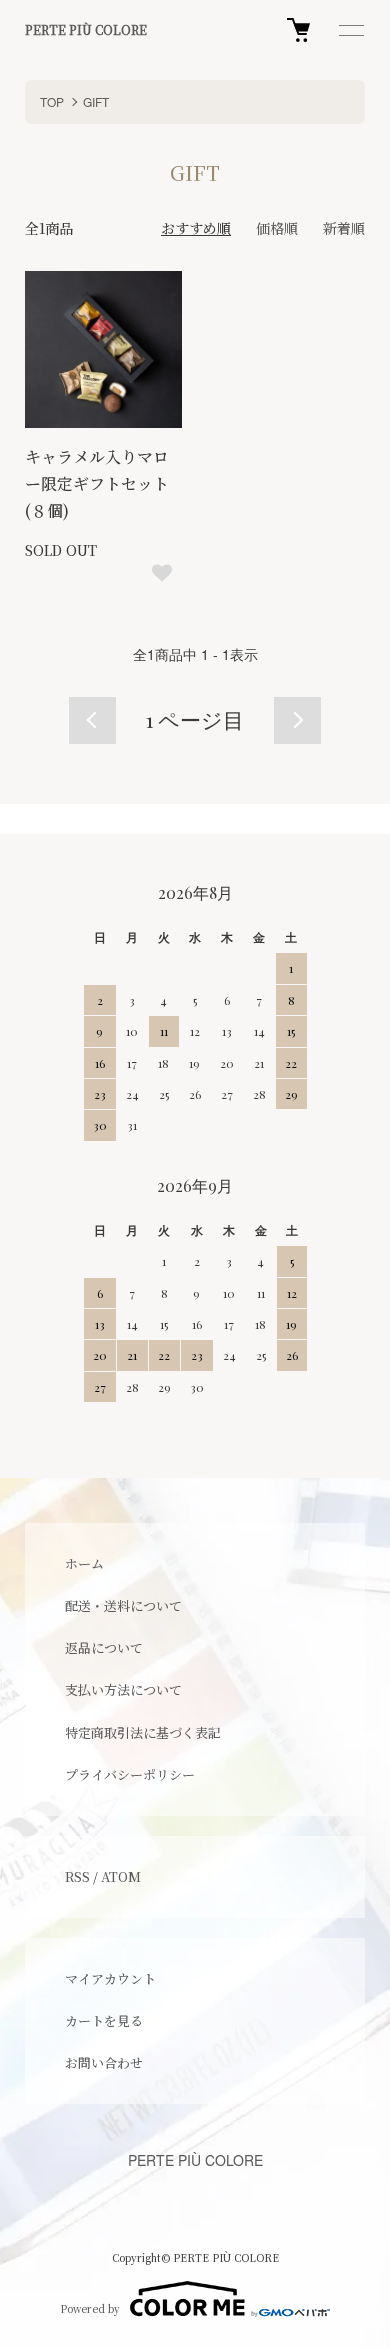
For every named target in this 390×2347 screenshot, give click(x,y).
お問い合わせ (104, 2062)
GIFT (96, 101)
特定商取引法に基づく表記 (143, 1732)
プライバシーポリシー (130, 1774)
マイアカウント (110, 1978)
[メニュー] (350, 30)
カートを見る (104, 2020)
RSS (77, 1876)
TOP (52, 101)
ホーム (84, 1563)
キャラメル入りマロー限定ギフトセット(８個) (97, 483)
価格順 (277, 228)
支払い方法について (123, 1689)
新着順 (344, 228)
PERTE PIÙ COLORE (86, 30)
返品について (104, 1647)
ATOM (121, 1876)
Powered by (90, 2308)
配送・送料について (123, 1605)
